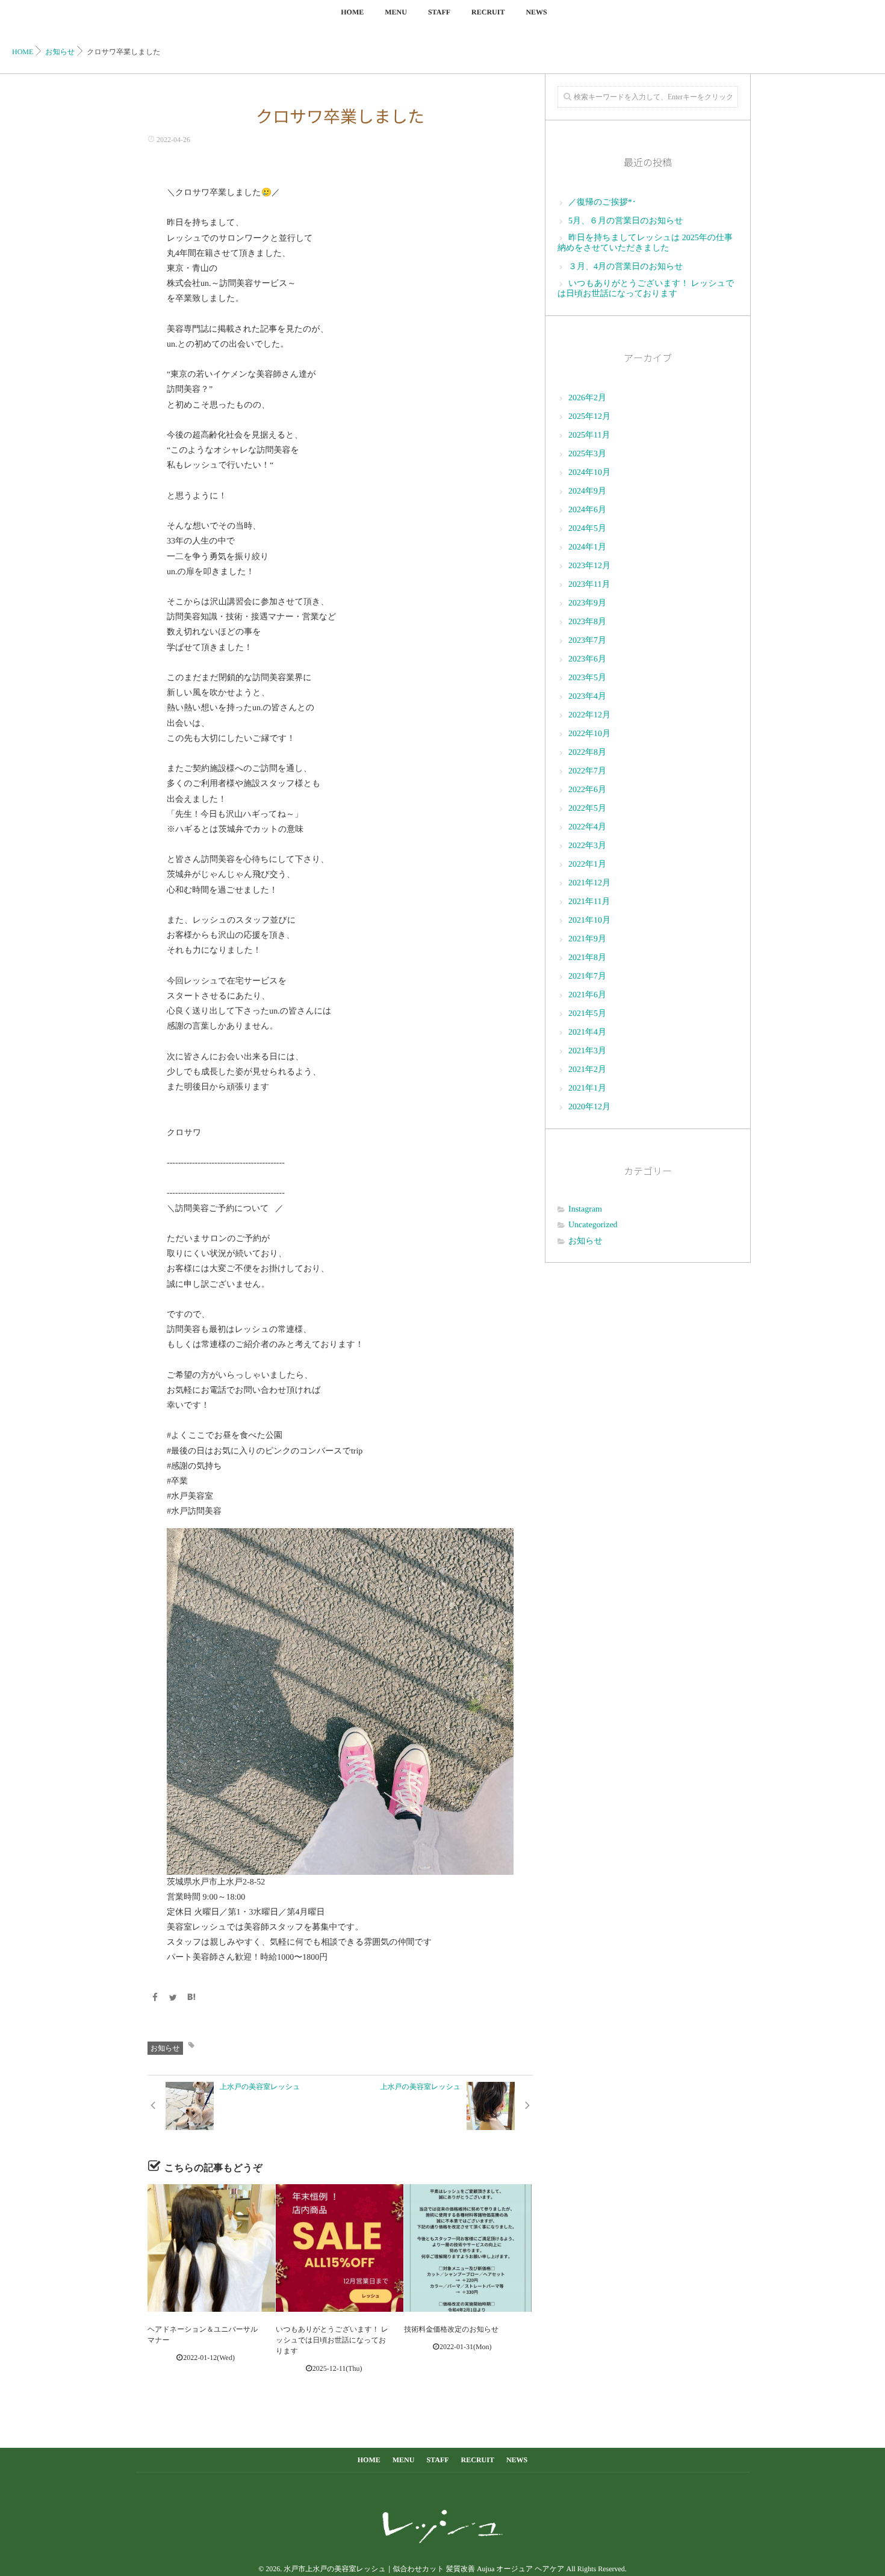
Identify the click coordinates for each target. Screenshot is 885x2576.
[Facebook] (155, 1999)
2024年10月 (589, 473)
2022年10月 (589, 734)
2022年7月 (587, 771)
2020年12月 (589, 1107)
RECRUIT (488, 12)
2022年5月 (587, 809)
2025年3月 (587, 454)
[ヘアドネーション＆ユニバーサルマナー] (211, 2248)
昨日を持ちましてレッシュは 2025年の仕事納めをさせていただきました (645, 243)
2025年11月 (589, 435)
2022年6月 (587, 790)
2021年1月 (587, 1088)
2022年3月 (587, 846)
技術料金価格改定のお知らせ (451, 2329)
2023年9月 (587, 603)
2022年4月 (587, 827)
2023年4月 (587, 697)
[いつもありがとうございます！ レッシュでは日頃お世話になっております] (340, 2248)
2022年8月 (587, 753)
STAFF (439, 12)
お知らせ (165, 2048)
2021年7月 (587, 977)
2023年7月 (587, 641)
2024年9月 (587, 491)
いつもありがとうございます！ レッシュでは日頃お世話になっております (332, 2340)
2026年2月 (587, 398)
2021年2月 (587, 1070)
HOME (352, 12)
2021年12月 (589, 883)
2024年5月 (587, 529)
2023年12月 (589, 566)
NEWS (536, 12)
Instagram (585, 1209)
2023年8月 (587, 622)
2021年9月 (587, 939)
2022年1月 (587, 865)
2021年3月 (587, 1051)
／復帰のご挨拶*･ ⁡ (603, 203)
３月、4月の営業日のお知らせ (626, 267)
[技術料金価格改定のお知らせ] (468, 2248)
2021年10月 (589, 921)
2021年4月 (587, 1033)
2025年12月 (589, 417)
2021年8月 (587, 958)
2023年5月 (587, 678)
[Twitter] (173, 1999)
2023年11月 (589, 585)
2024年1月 (587, 547)
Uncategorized (593, 1225)
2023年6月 (587, 659)
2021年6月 (587, 995)
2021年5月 (587, 1014)
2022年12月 (589, 715)
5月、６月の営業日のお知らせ (626, 221)
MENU (396, 12)
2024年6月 (587, 510)
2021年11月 (589, 902)
